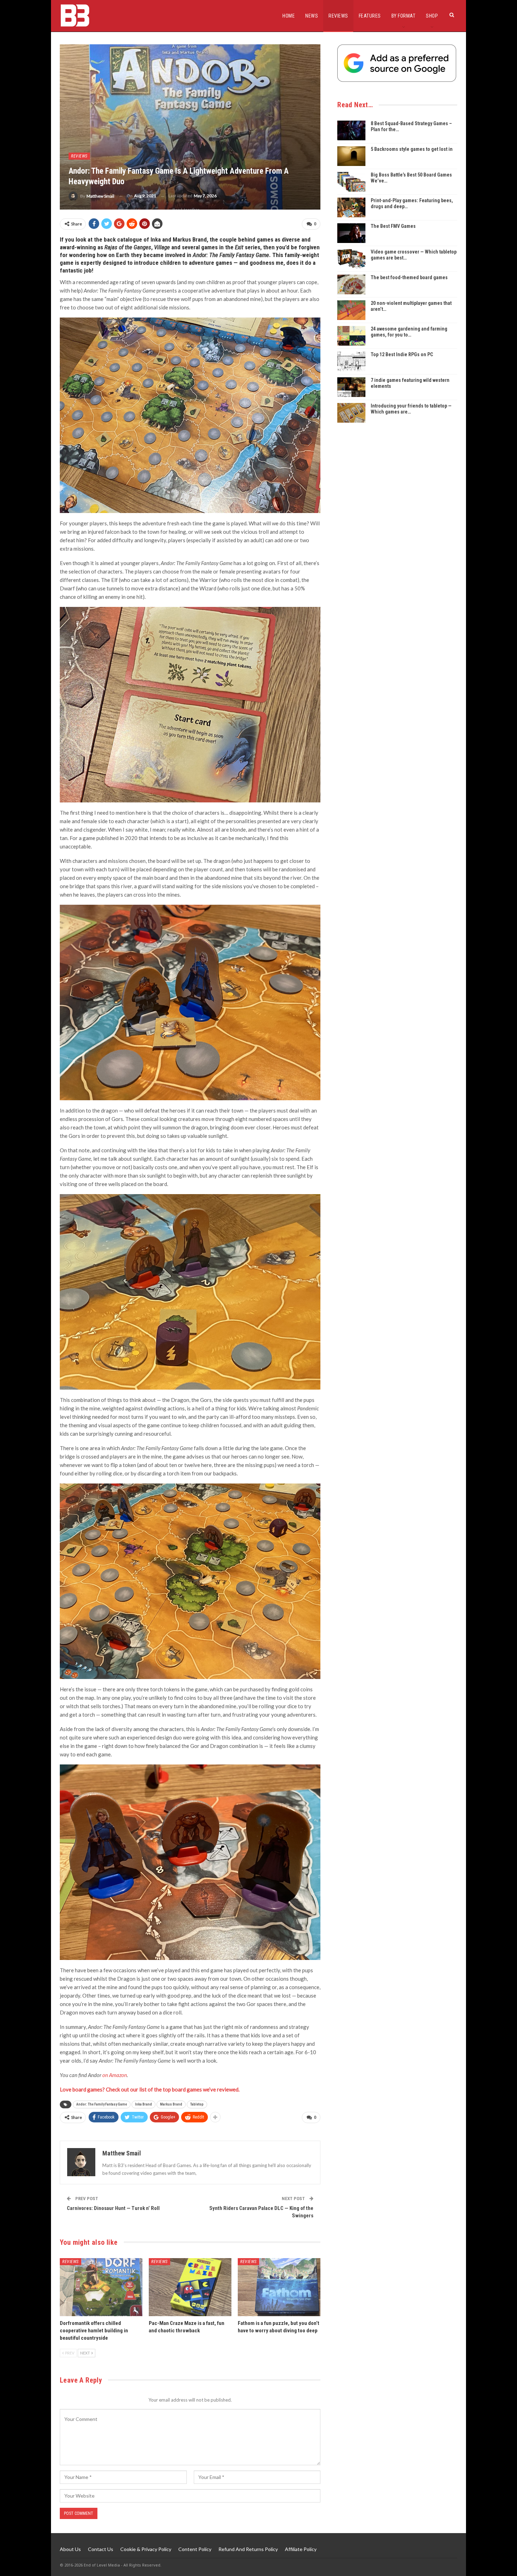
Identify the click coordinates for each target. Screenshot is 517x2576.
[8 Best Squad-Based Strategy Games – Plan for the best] (351, 130)
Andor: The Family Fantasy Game (102, 2104)
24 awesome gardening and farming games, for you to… (409, 332)
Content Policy (195, 2549)
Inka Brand (143, 2104)
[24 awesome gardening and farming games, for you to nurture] (351, 336)
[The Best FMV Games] (351, 233)
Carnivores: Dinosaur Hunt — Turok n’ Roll (113, 2208)
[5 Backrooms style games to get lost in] (351, 156)
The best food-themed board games (409, 277)
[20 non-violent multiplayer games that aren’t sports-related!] (351, 310)
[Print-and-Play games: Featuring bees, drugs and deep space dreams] (351, 207)
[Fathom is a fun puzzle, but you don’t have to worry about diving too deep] (279, 2287)
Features (370, 16)
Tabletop (197, 2104)
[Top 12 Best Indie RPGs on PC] (351, 361)
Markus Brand (171, 2104)
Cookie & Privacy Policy (146, 2549)
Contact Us (101, 2549)
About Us (70, 2549)
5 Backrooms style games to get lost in (412, 149)
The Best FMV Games (393, 226)
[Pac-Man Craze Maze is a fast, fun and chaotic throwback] (190, 2287)
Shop (432, 16)
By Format (404, 16)
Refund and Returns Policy (248, 2549)
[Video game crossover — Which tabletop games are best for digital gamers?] (351, 259)
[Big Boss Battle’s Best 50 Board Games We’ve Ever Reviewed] (351, 182)
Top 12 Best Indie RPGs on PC (402, 354)
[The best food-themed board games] (351, 284)
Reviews (338, 16)
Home (289, 16)
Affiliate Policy (301, 2549)
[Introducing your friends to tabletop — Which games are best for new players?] (351, 413)
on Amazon (115, 2075)
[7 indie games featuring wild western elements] (351, 387)
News (312, 16)
